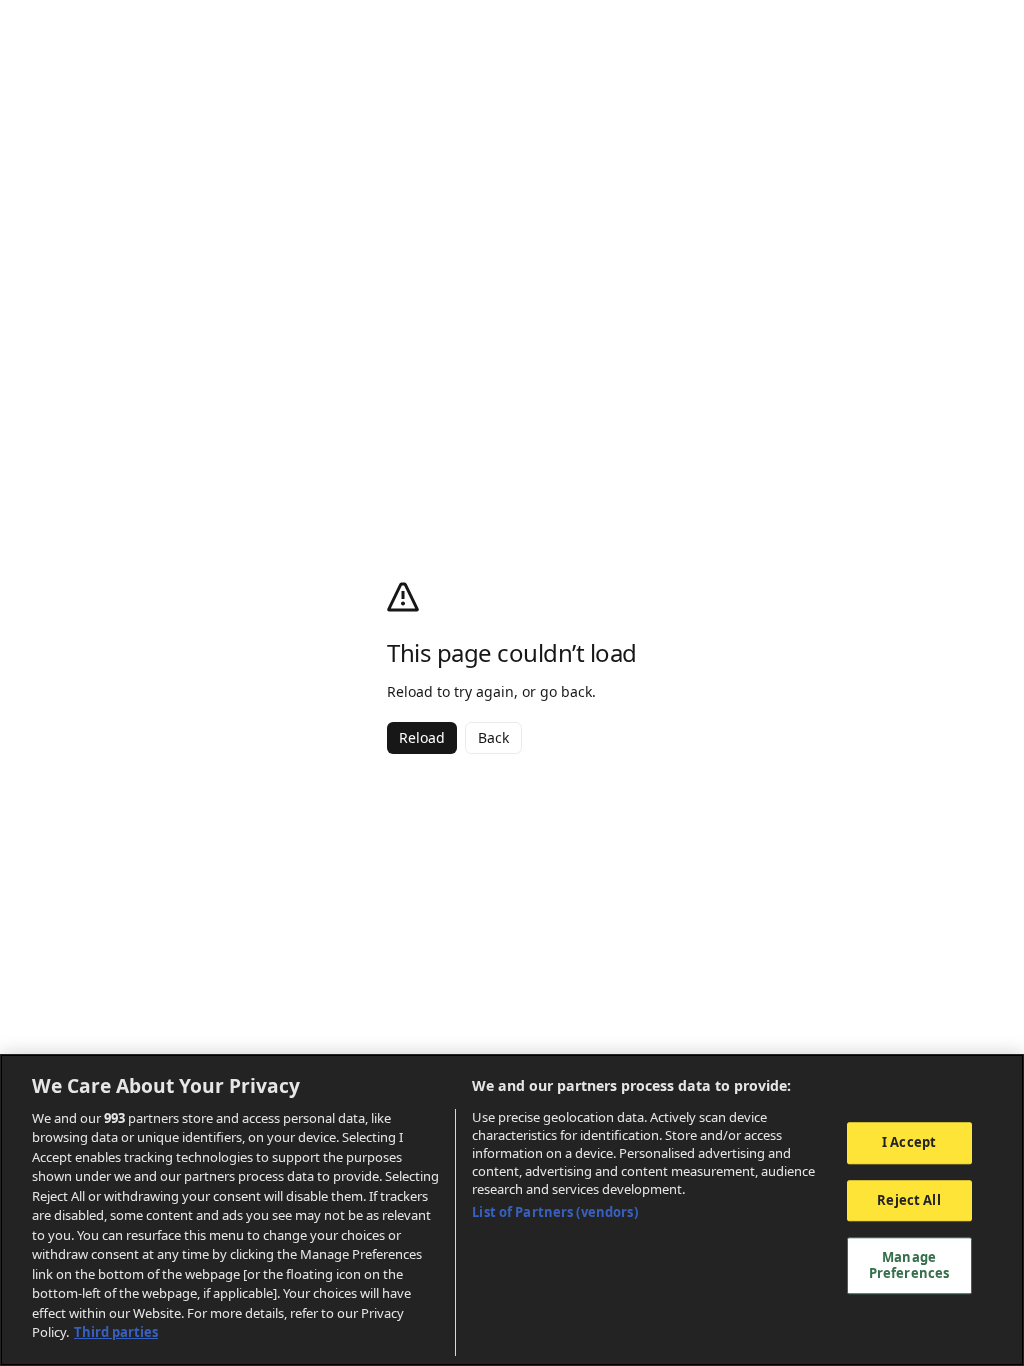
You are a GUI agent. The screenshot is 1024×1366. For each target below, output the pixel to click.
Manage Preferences (909, 1265)
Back (493, 737)
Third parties (116, 1332)
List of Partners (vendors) (554, 1212)
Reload (422, 737)
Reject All (908, 1200)
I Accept (909, 1142)
